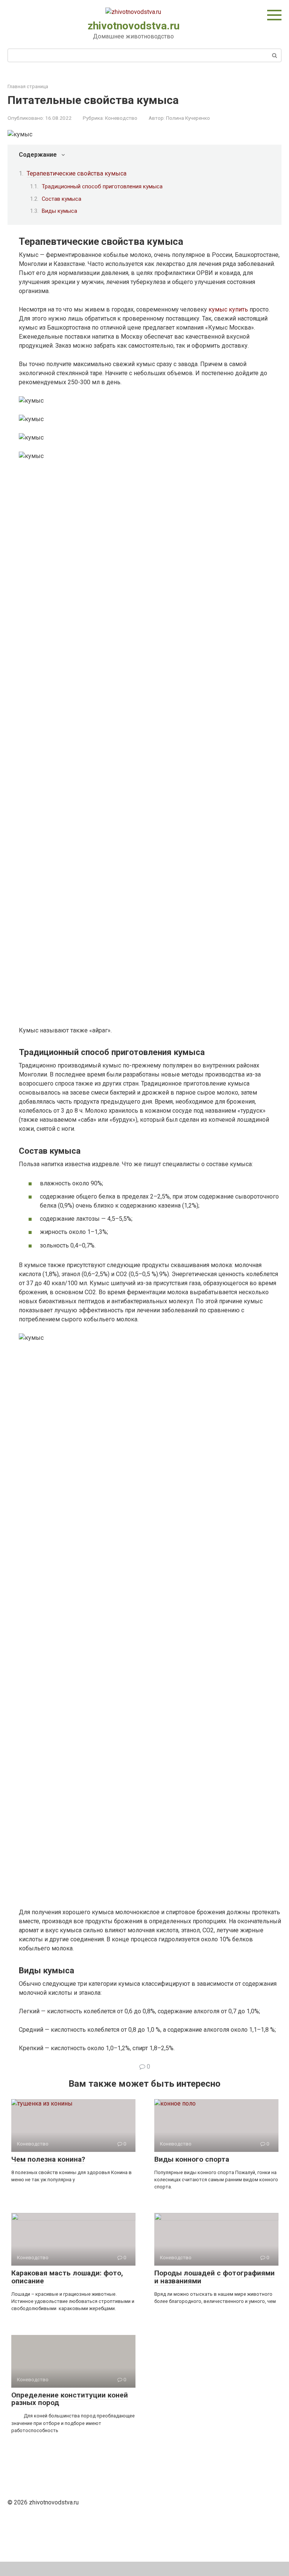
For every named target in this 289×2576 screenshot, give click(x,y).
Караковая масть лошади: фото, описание (67, 2277)
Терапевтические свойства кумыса (77, 173)
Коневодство (121, 118)
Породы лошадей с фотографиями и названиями (214, 2277)
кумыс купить (228, 309)
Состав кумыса (62, 199)
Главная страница (28, 86)
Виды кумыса (59, 211)
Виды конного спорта (192, 2159)
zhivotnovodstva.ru (134, 26)
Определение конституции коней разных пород (70, 2399)
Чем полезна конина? (48, 2159)
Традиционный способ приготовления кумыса (102, 186)
